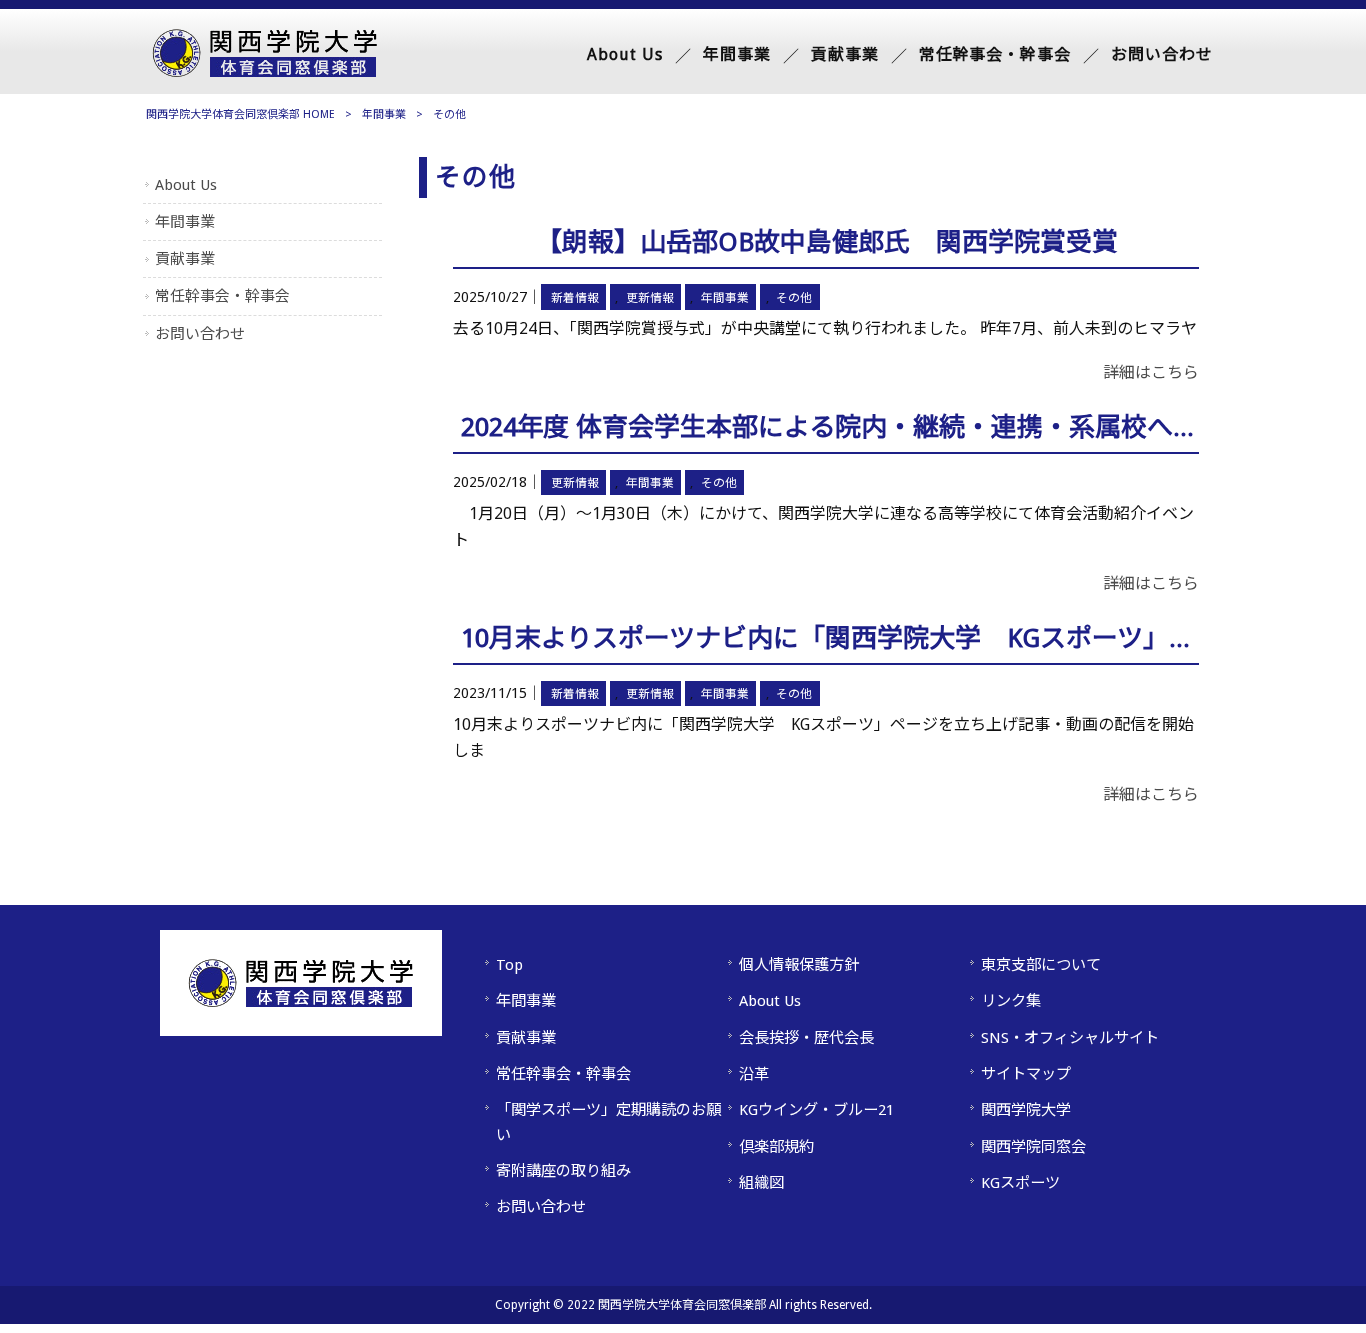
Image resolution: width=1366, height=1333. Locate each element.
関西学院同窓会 (1033, 1147)
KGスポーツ (1020, 1183)
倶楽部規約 (776, 1147)
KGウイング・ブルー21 (816, 1110)
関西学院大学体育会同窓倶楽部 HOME (240, 114)
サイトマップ (1026, 1074)
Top (509, 965)
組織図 (761, 1183)
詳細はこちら (1151, 372)
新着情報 (575, 298)
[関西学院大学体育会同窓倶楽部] (264, 71)
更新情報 (650, 298)
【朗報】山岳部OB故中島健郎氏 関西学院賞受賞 (827, 242)
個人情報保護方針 (799, 965)
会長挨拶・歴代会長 (806, 1038)
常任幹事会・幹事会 (222, 296)
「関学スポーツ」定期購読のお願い (608, 1122)
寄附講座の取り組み (563, 1171)
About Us (186, 185)
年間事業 (384, 114)
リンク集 (1011, 1001)
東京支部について (1041, 965)
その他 (794, 298)
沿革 (754, 1074)
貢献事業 (185, 259)
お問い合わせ (200, 334)
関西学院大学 (1026, 1110)
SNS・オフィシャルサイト (1070, 1038)
